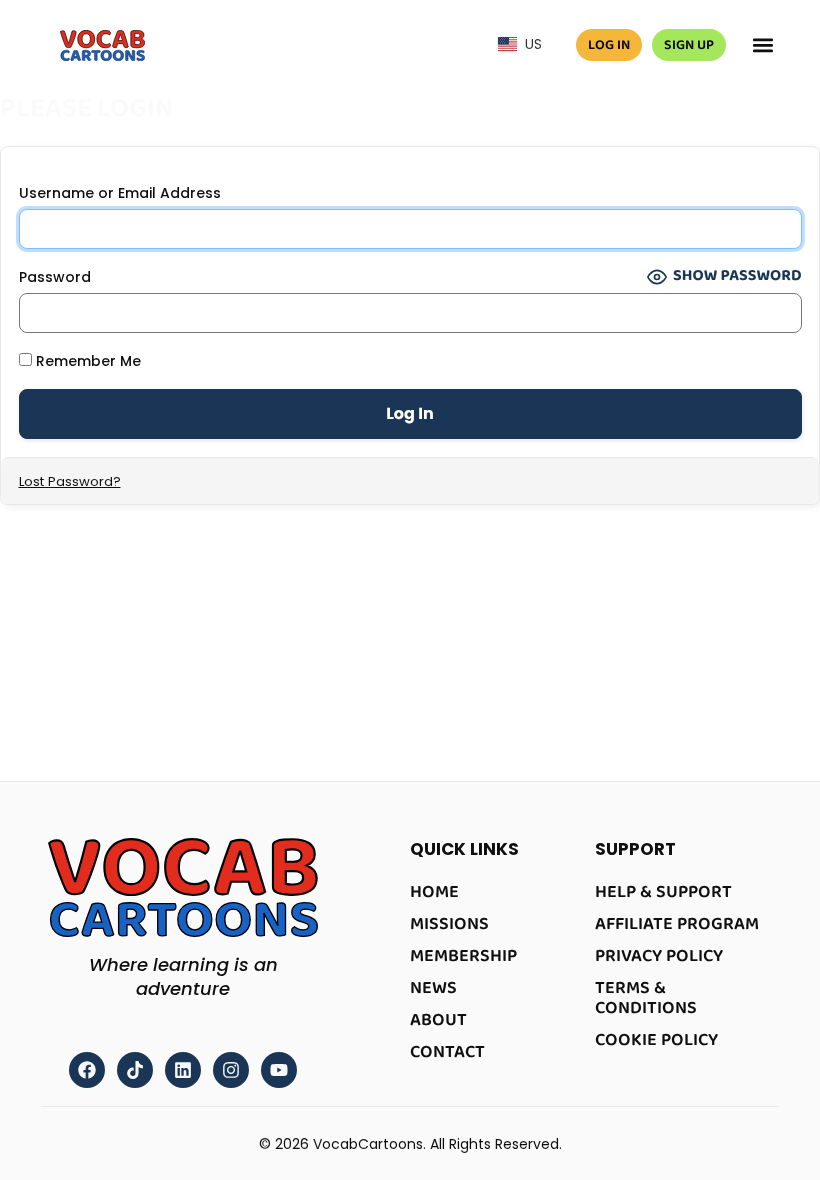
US (529, 44)
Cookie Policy (656, 1040)
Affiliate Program (677, 924)
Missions (449, 924)
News (433, 988)
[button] (762, 45)
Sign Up (689, 45)
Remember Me (86, 361)
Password (55, 277)
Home (434, 892)
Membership (463, 956)
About (438, 1020)
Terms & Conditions (646, 998)
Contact (447, 1052)
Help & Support (663, 892)
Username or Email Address (120, 193)
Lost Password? (70, 481)
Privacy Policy (659, 956)
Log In (609, 45)
